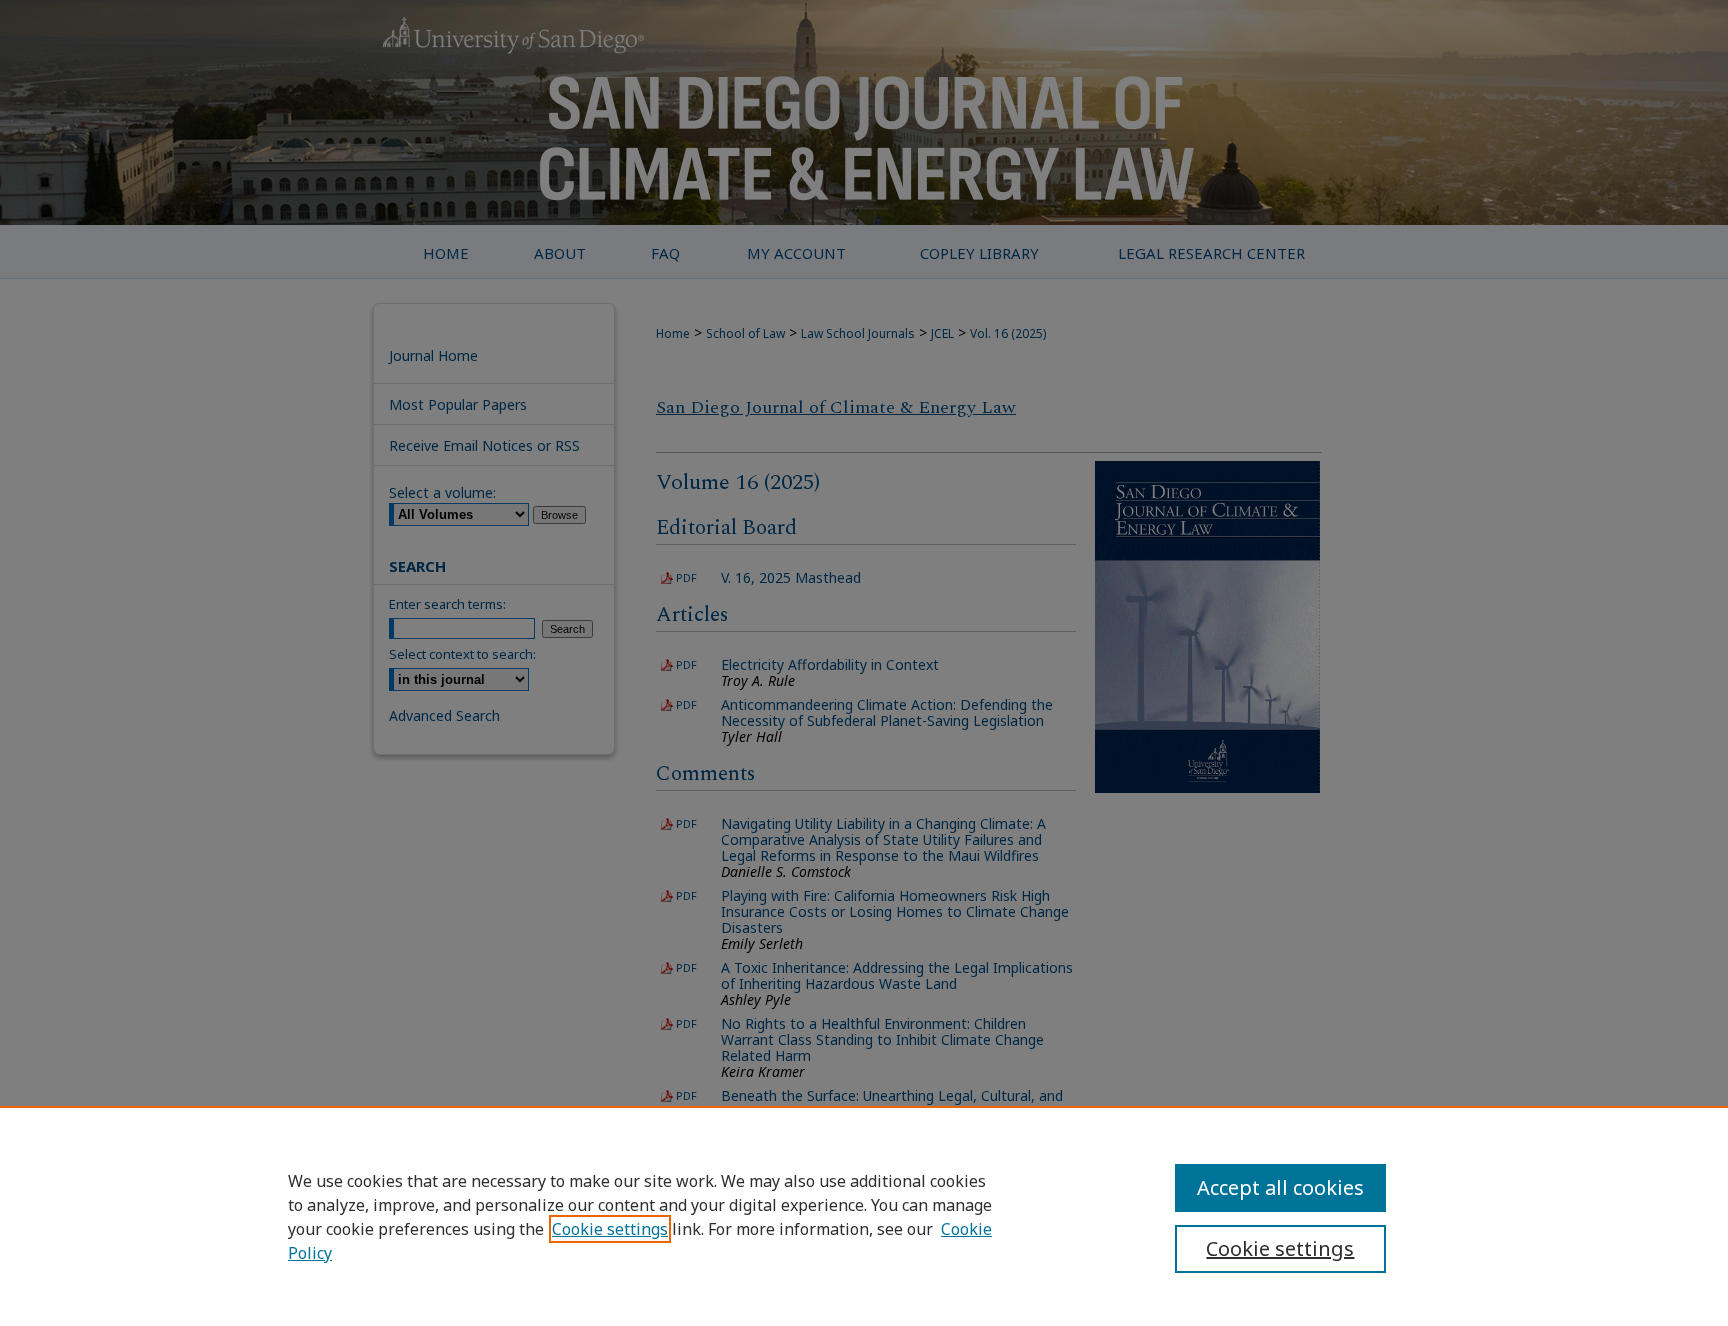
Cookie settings (610, 1229)
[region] (864, 1216)
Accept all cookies (1280, 1187)
